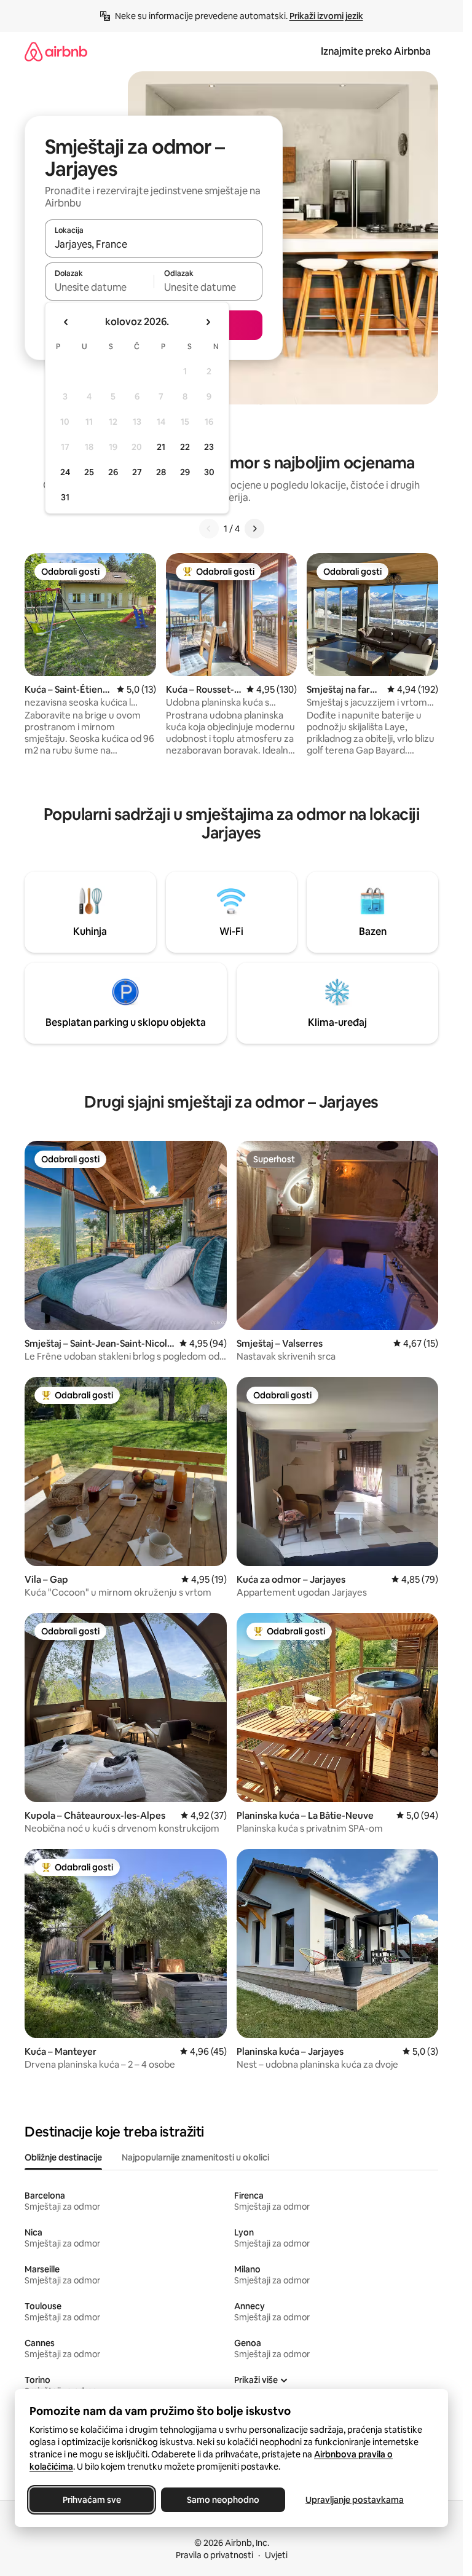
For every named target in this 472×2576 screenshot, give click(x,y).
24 (65, 472)
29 (185, 472)
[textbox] (99, 287)
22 (185, 447)
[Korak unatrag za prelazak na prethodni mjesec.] (66, 322)
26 (113, 472)
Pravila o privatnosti (214, 2555)
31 (65, 497)
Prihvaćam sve (92, 2500)
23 (209, 447)
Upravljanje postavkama (355, 2500)
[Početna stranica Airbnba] (56, 51)
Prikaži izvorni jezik (326, 16)
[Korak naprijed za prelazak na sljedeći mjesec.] (208, 322)
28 (161, 472)
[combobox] (154, 244)
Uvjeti (276, 2555)
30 (209, 472)
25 (89, 472)
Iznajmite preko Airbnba (376, 51)
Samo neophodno (223, 2500)
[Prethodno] (209, 529)
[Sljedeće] (254, 529)
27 (137, 472)
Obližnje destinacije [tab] (63, 2157)
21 (161, 447)
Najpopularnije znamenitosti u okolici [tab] (195, 2157)
